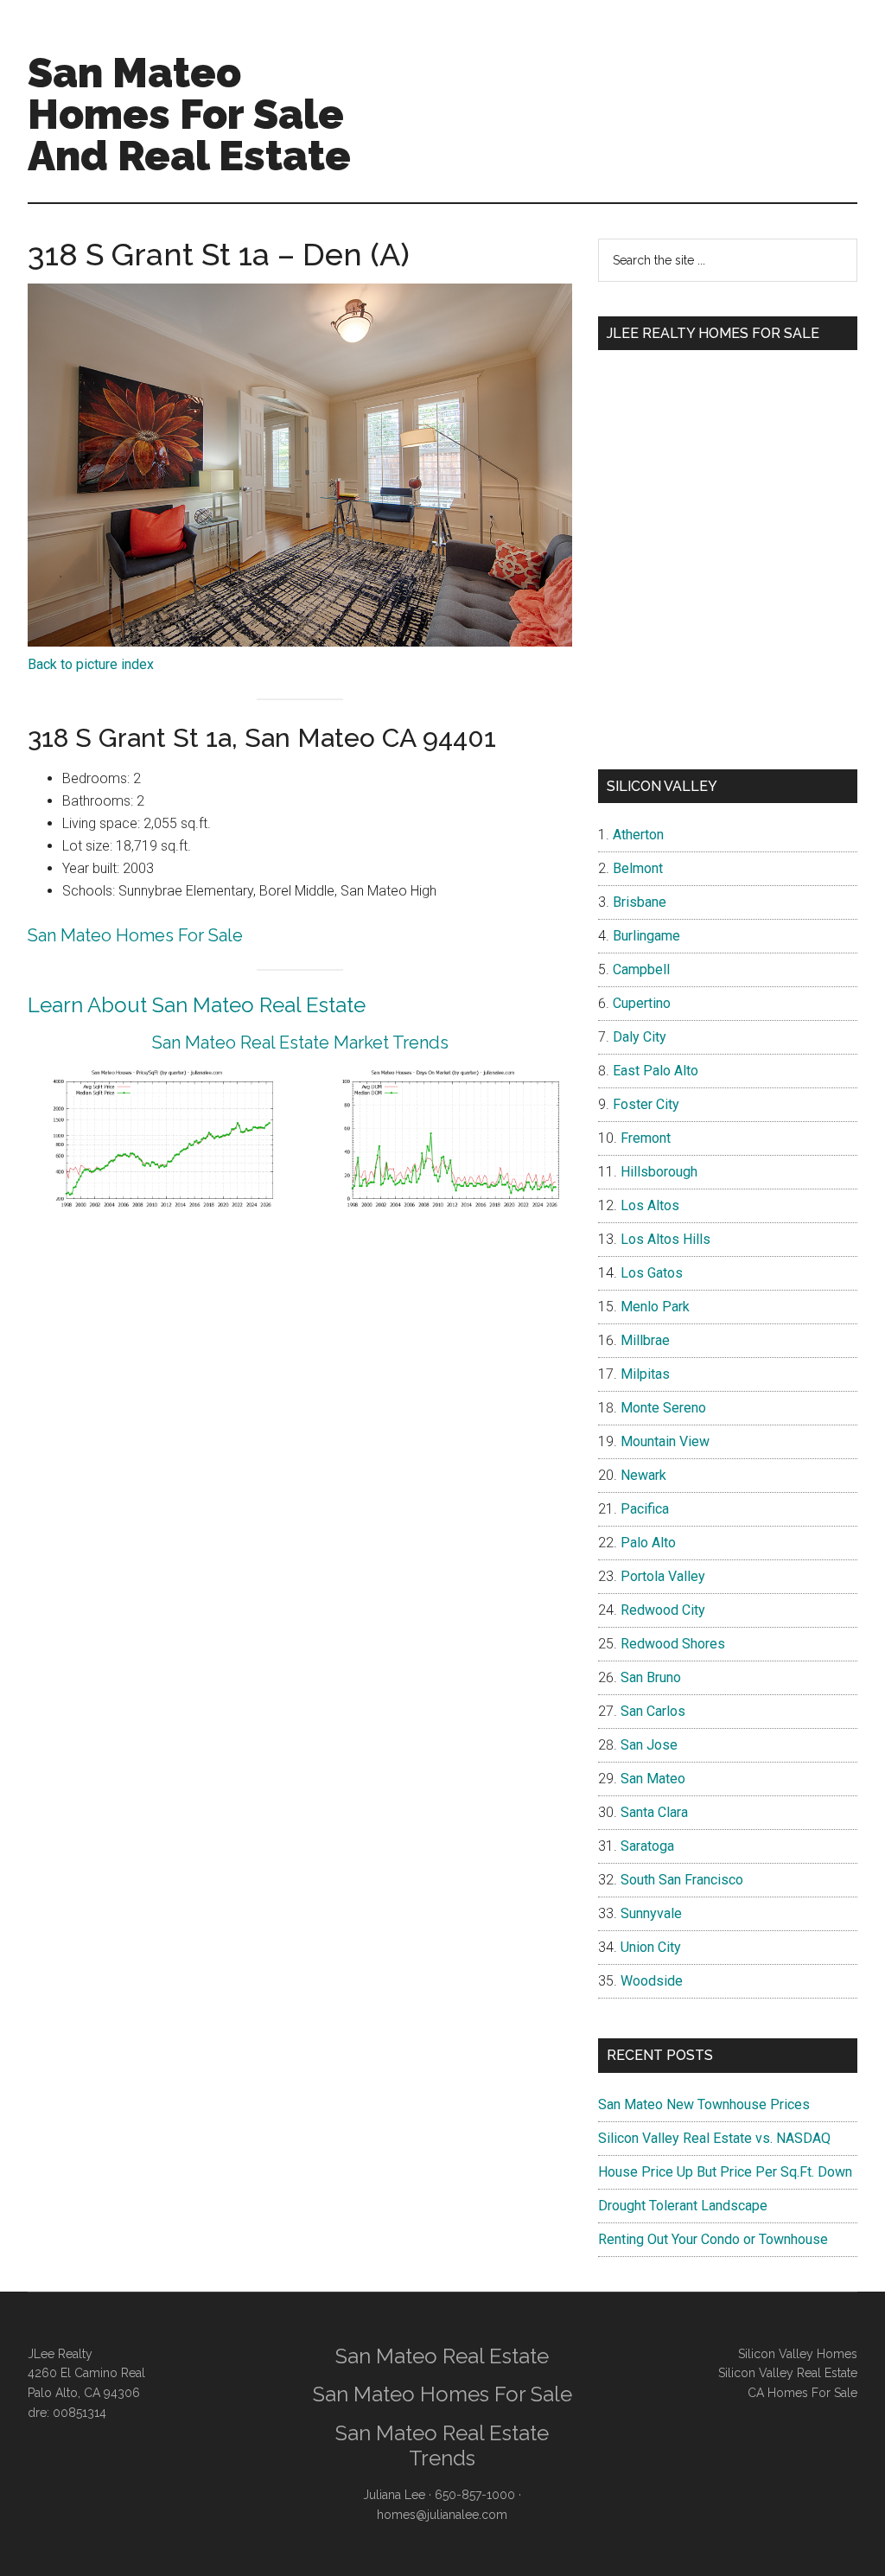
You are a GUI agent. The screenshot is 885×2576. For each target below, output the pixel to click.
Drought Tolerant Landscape (683, 2206)
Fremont (646, 1138)
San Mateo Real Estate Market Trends (300, 1043)
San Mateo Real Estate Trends (442, 2445)
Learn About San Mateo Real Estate (197, 1005)
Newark (643, 1475)
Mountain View (665, 1441)
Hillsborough (659, 1172)
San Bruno (651, 1677)
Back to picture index (91, 664)
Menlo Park (655, 1307)
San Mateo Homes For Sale (135, 935)
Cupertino (642, 1003)
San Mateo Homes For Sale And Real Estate (189, 114)
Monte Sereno (663, 1408)
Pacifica (645, 1509)
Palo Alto (648, 1543)
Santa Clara (654, 1812)
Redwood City (663, 1610)
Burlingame (646, 936)
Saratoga (647, 1846)
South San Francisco (682, 1880)
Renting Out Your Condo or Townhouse (713, 2239)
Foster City (646, 1104)
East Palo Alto (656, 1071)
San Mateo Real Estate (442, 2356)
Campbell (641, 969)
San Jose (649, 1745)
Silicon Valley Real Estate (788, 2373)
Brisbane (640, 902)
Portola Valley (663, 1576)
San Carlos (653, 1711)
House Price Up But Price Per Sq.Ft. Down (725, 2172)
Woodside (652, 1981)
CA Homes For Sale (802, 2393)
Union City (651, 1947)
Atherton (638, 835)
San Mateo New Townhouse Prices (704, 2104)
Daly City (640, 1037)
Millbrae (645, 1340)
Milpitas (645, 1374)
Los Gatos (652, 1273)
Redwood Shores (673, 1644)
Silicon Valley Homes (798, 2354)
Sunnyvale (651, 1913)
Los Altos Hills (665, 1239)
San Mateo (653, 1779)
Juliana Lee (394, 2495)
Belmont (638, 868)
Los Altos (650, 1205)
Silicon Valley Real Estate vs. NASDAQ (714, 2138)
